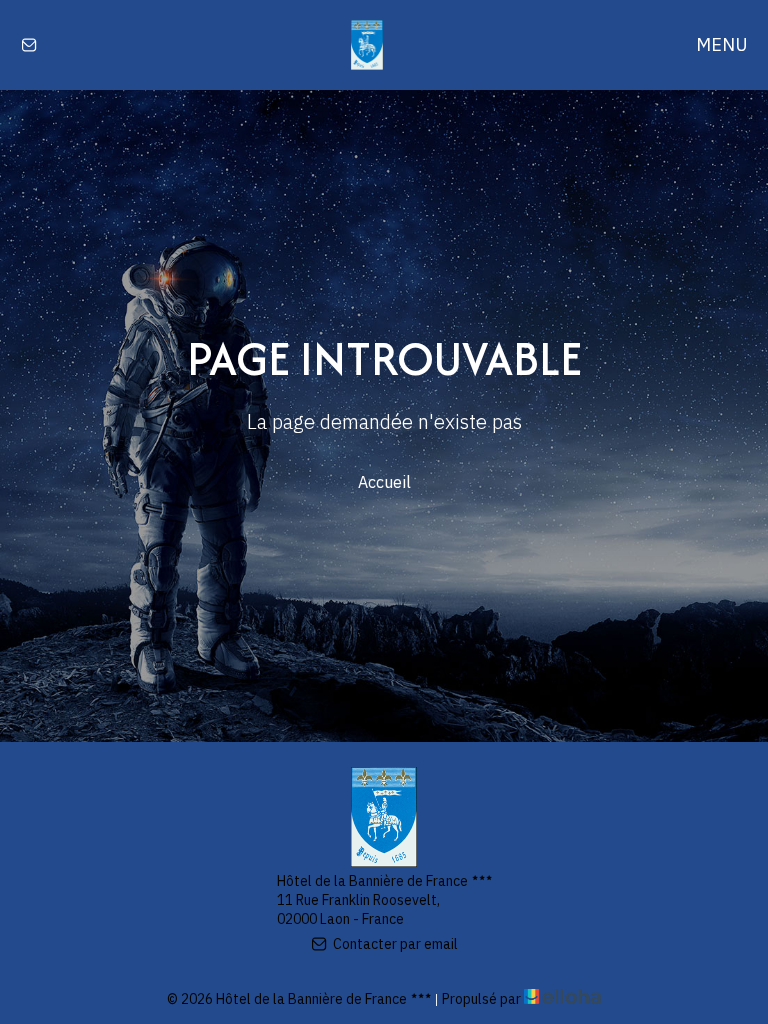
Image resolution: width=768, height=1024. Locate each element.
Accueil (384, 482)
